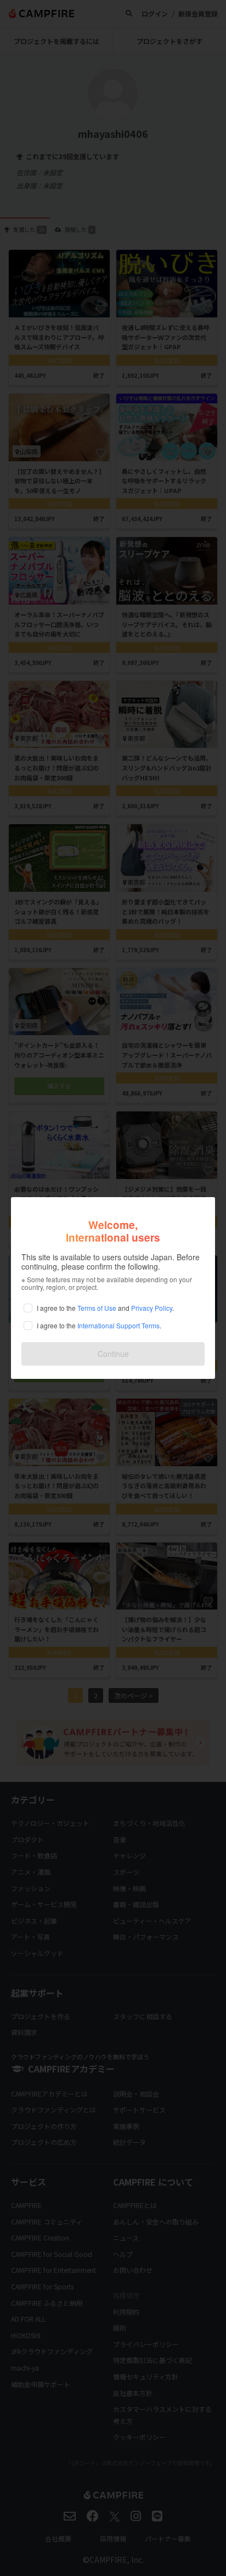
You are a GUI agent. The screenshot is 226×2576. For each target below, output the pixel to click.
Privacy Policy (152, 1308)
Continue (113, 1354)
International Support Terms (118, 1325)
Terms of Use (97, 1308)
